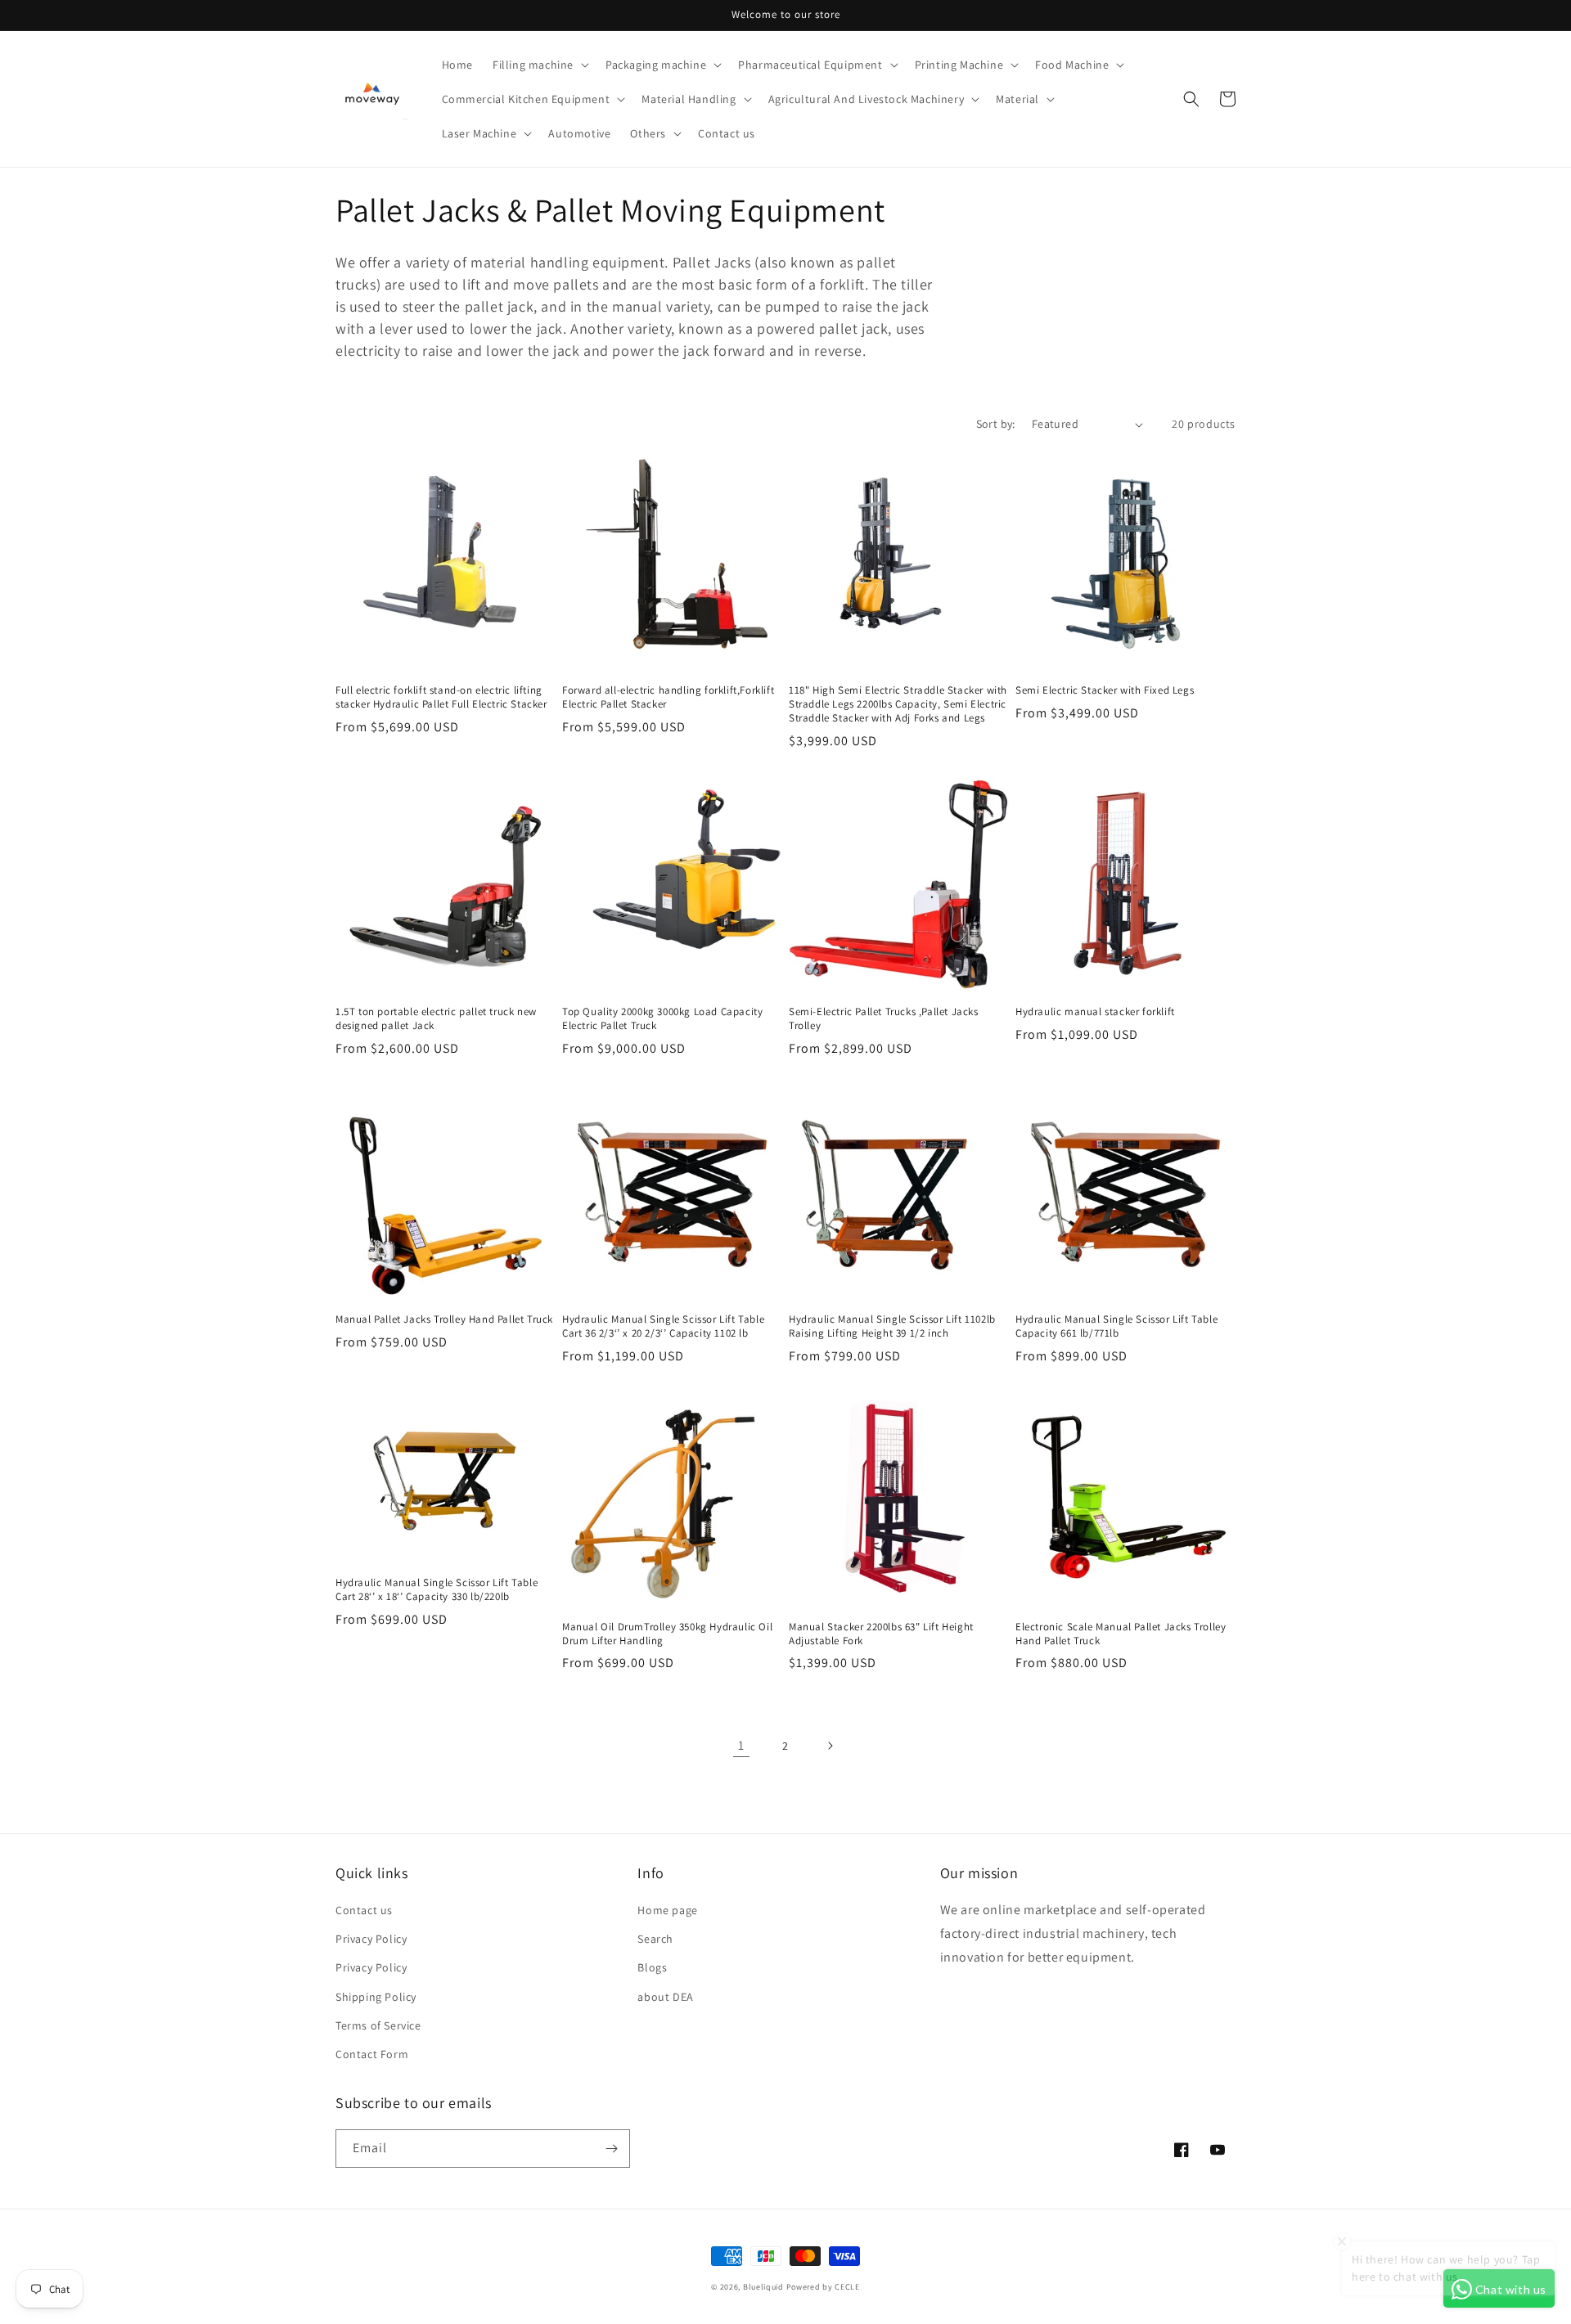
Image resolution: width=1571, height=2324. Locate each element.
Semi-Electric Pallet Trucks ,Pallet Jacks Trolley (884, 1019)
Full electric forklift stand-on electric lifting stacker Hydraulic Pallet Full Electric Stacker (441, 697)
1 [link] (741, 1745)
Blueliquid (763, 2287)
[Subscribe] (611, 2149)
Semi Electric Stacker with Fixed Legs (1105, 690)
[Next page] (830, 1746)
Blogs (652, 1967)
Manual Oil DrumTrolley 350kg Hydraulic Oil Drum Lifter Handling (667, 1634)
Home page (667, 1910)
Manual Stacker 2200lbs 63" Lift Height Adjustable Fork (881, 1634)
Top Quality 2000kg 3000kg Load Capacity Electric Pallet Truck (662, 1019)
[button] (539, 65)
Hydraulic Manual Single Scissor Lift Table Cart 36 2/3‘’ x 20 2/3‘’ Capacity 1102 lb (663, 1326)
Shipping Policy (376, 1997)
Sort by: (996, 424)
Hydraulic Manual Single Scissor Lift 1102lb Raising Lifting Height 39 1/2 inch (892, 1326)
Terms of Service (378, 2025)
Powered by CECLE (823, 2287)
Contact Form (372, 2054)
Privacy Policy (371, 1939)
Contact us (364, 1910)
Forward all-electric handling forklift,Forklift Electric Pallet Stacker (668, 697)
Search (655, 1939)
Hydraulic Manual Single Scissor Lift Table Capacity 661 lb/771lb (1116, 1326)
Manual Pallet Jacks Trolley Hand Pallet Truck (444, 1319)
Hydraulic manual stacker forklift (1095, 1012)
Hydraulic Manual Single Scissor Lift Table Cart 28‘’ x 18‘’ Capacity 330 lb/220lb (437, 1590)
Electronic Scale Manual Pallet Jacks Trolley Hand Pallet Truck (1121, 1634)
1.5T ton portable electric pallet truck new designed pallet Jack (436, 1019)
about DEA (665, 1997)
